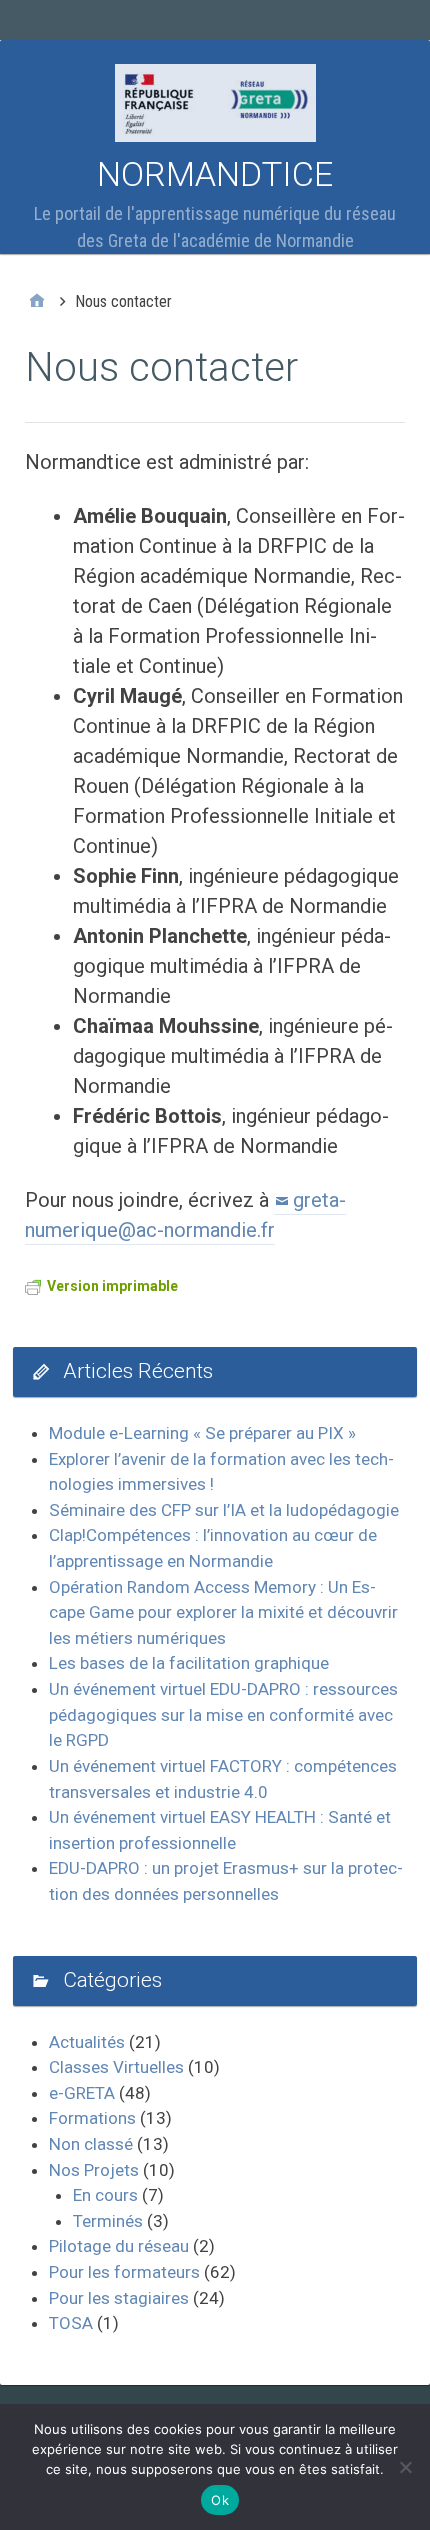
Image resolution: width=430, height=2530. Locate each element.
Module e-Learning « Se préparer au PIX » (202, 1433)
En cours (105, 2195)
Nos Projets (94, 2170)
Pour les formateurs (124, 2272)
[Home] (37, 302)
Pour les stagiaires (119, 2298)
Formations (92, 2118)
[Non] (405, 2467)
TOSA (71, 2323)
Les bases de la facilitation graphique (189, 1663)
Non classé (91, 2144)
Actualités (87, 2042)
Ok (220, 2500)
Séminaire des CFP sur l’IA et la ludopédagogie (224, 1510)
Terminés (108, 2221)
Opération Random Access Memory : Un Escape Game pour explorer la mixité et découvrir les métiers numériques (223, 1612)
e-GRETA (82, 2093)
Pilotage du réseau (119, 2246)
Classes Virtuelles (116, 2067)
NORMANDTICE (215, 174)
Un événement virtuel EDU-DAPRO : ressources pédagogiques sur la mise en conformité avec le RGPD (223, 1714)
